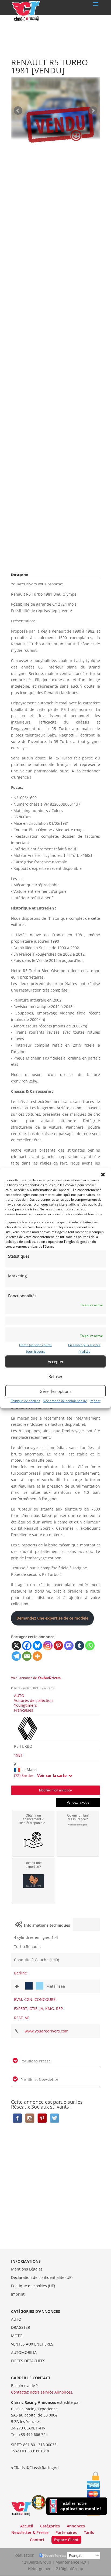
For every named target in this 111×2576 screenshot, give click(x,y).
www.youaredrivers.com (47, 2031)
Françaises (24, 1710)
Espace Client (66, 2540)
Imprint (95, 1401)
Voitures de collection (33, 1700)
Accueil (27, 2526)
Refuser (55, 1376)
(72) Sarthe (24, 1775)
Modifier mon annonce (55, 1790)
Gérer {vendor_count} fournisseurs (35, 1348)
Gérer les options (55, 1391)
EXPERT (21, 2009)
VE (27, 2018)
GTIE (33, 2009)
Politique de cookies (25, 1401)
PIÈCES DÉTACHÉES (28, 2361)
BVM (18, 1999)
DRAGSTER (21, 2327)
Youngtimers (25, 1705)
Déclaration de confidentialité (65, 1401)
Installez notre (81, 2506)
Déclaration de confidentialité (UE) (42, 2277)
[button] (103, 1175)
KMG (50, 2009)
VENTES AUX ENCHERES (32, 2344)
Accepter (56, 1362)
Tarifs (89, 2532)
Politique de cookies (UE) (33, 2286)
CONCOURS (45, 1999)
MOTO (17, 2336)
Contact (37, 2540)
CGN (28, 1999)
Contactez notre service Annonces (42, 2392)
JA (41, 2009)
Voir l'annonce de (36, 1678)
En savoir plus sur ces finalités (84, 1348)
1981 (18, 1755)
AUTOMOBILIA (24, 2352)
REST (18, 2018)
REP (59, 2009)
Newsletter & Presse (30, 2532)
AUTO (19, 1696)
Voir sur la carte (52, 1775)
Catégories (50, 2526)
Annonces (76, 2526)
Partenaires (66, 2532)
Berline (20, 1973)
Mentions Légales (27, 2269)
